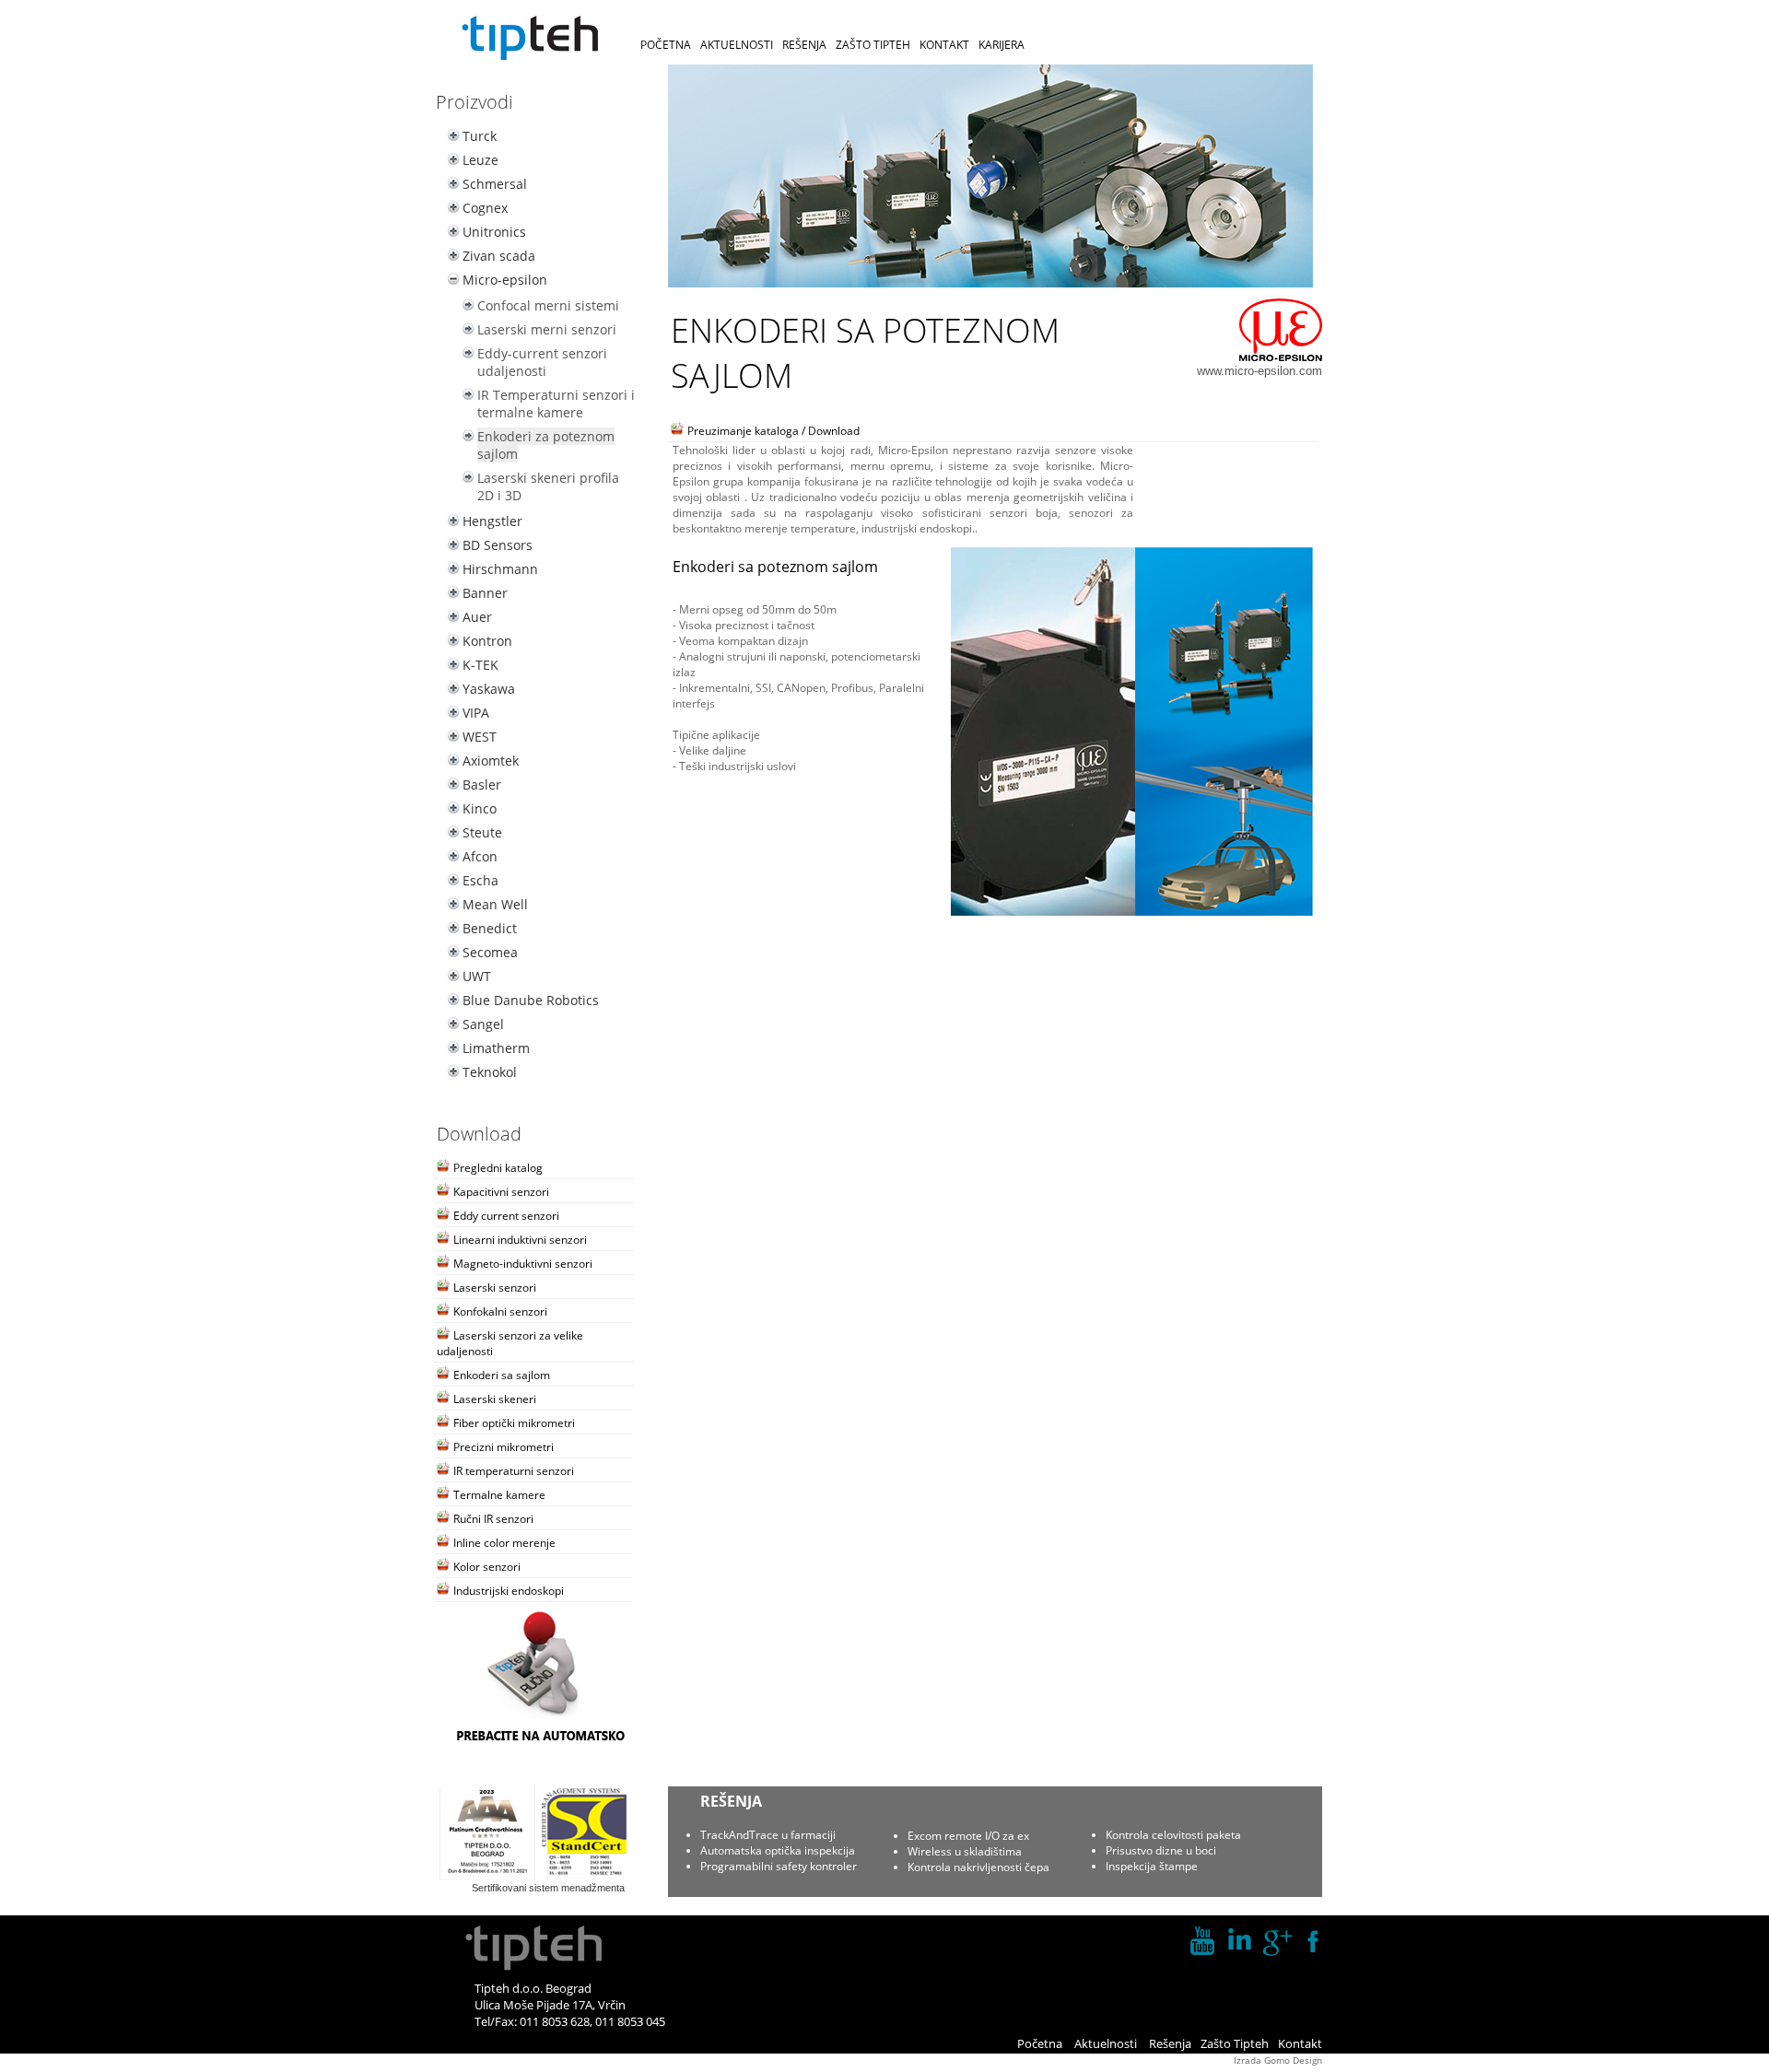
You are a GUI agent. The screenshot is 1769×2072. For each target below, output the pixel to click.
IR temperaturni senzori (512, 1471)
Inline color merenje (503, 1543)
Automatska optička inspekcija (778, 1850)
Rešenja (1170, 2043)
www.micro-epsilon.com (1259, 371)
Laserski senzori (493, 1288)
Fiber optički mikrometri (513, 1423)
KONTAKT (944, 45)
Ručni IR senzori (492, 1519)
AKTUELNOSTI (737, 45)
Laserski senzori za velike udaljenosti (510, 1343)
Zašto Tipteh (1235, 2043)
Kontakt (1300, 2043)
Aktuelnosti (1106, 2043)
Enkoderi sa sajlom (500, 1375)
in (1239, 1941)
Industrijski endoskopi (507, 1591)
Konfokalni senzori (499, 1311)
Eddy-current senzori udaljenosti (542, 362)
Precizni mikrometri (502, 1447)
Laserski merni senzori (547, 329)
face (1313, 1941)
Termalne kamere (498, 1495)
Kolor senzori (486, 1567)
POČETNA (666, 45)
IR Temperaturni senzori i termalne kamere (556, 404)
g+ (1276, 1941)
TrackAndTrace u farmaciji (768, 1835)
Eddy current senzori (505, 1216)
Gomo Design (1293, 2060)
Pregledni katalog (497, 1168)
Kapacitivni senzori (500, 1192)
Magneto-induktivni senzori (521, 1264)
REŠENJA (804, 45)
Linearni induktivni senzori (519, 1240)
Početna (1040, 2043)
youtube (1202, 1941)
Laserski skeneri (493, 1399)
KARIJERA (1002, 45)
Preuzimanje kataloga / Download (772, 431)
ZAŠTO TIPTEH (873, 45)
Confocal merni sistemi (548, 305)
